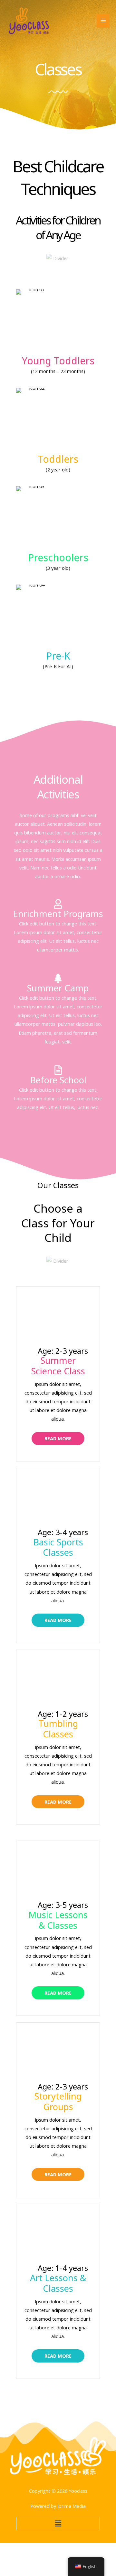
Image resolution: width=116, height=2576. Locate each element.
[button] (58, 2523)
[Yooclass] (29, 21)
